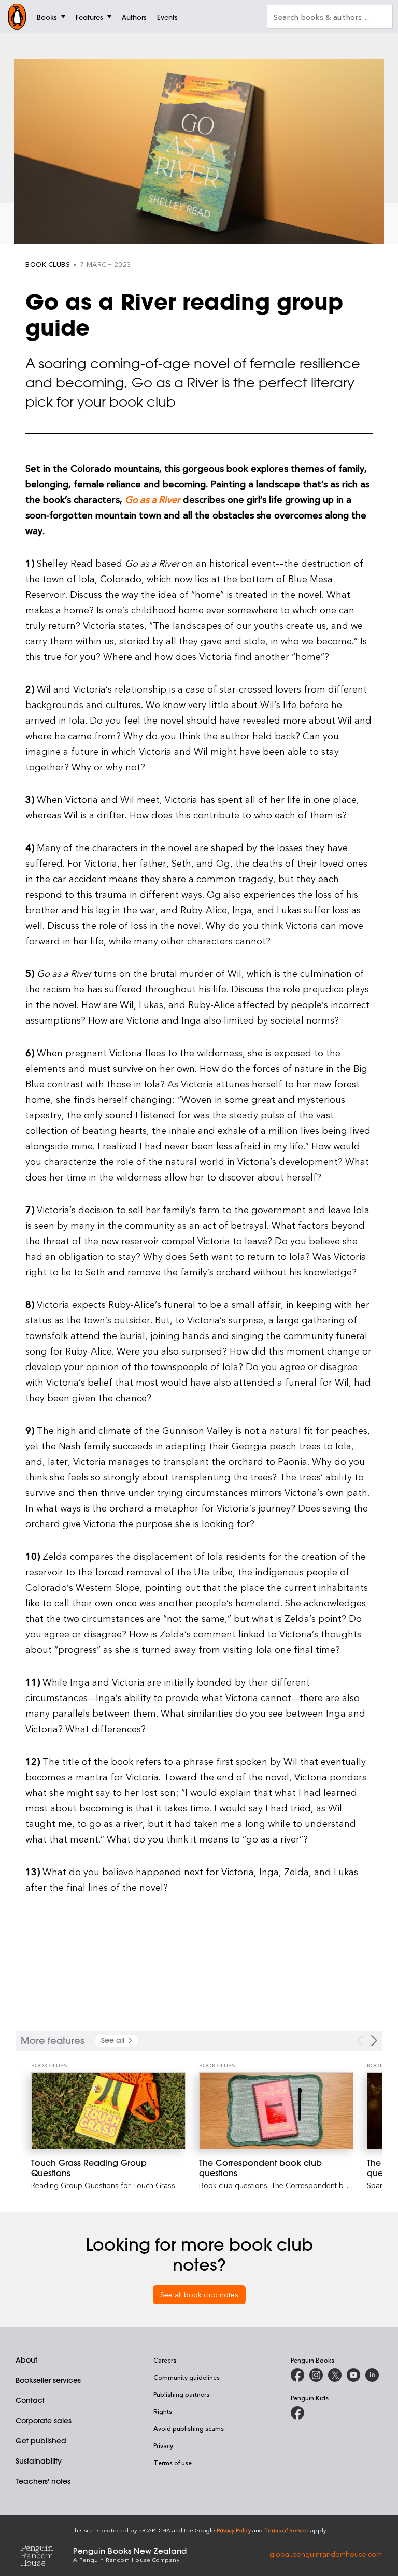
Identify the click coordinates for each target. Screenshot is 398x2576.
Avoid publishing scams (189, 2428)
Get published (41, 2441)
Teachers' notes (43, 2481)
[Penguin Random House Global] (44, 2554)
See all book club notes (199, 2294)
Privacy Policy (234, 2530)
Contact (30, 2400)
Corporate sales (44, 2421)
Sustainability (39, 2461)
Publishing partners (181, 2394)
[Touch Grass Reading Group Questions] (108, 2111)
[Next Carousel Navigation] (374, 2041)
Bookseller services (48, 2380)
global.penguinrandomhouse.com (326, 2554)
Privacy (163, 2445)
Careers (165, 2360)
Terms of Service (287, 2530)
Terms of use (173, 2463)
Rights (163, 2411)
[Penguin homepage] (17, 17)
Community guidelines (187, 2377)
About (26, 2360)
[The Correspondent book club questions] (276, 2111)
